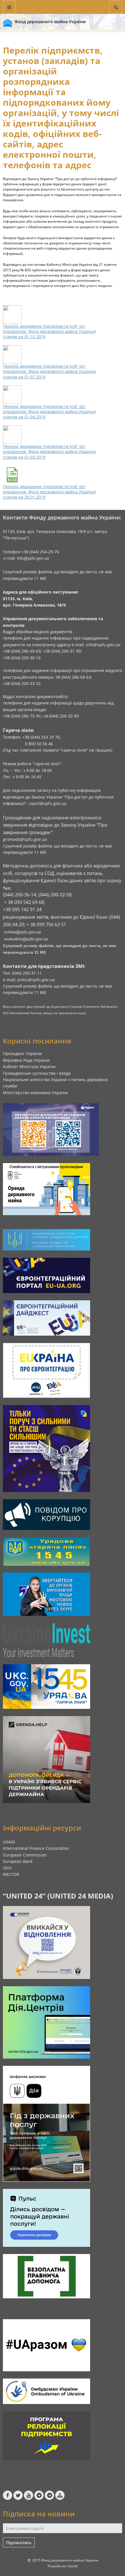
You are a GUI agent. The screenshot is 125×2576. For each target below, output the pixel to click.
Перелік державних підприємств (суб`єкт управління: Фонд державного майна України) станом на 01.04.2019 (49, 412)
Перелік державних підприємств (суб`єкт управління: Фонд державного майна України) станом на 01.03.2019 (49, 452)
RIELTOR (11, 1874)
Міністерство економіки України (35, 1093)
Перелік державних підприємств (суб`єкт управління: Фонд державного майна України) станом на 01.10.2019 (49, 332)
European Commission (25, 1855)
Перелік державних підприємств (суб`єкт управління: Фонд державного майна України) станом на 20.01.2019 (49, 492)
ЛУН (7, 1868)
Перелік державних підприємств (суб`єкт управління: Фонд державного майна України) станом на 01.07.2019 (49, 371)
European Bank (18, 1861)
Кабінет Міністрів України (29, 1067)
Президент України (22, 1053)
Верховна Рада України (26, 1060)
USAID (9, 1842)
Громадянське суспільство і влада (37, 1073)
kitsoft (73, 2566)
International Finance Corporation (36, 1848)
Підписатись (19, 2543)
